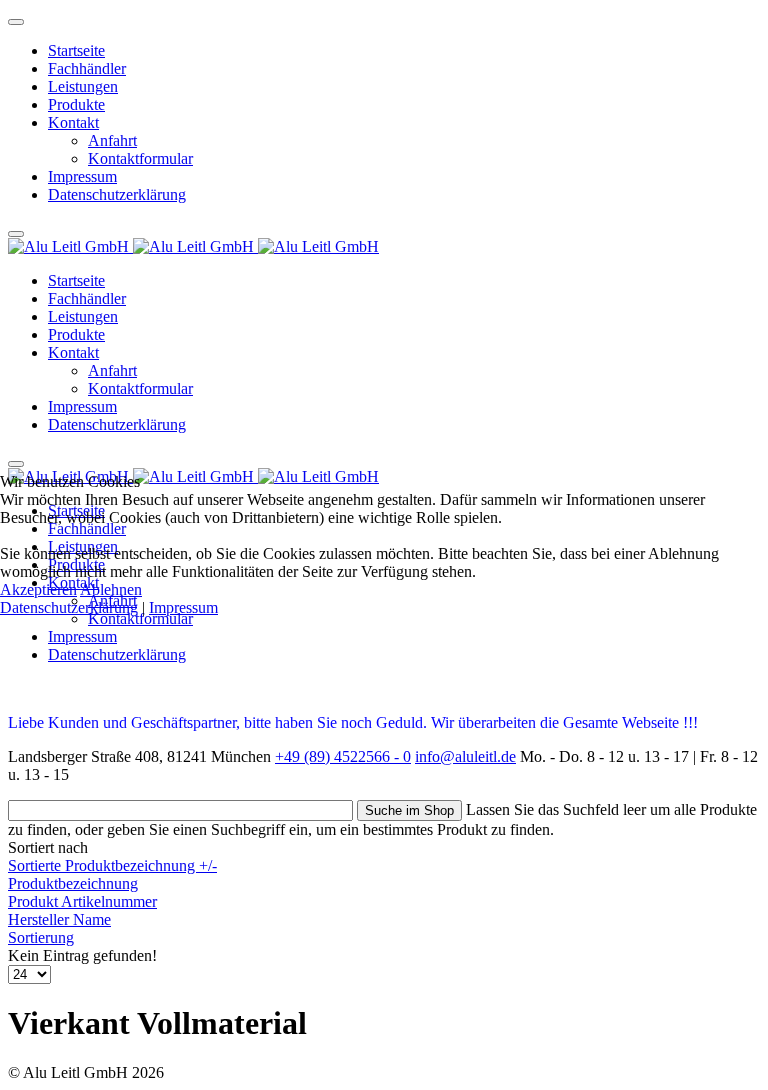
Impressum (183, 607)
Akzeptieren (38, 589)
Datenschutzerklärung (69, 607)
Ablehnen (111, 589)
